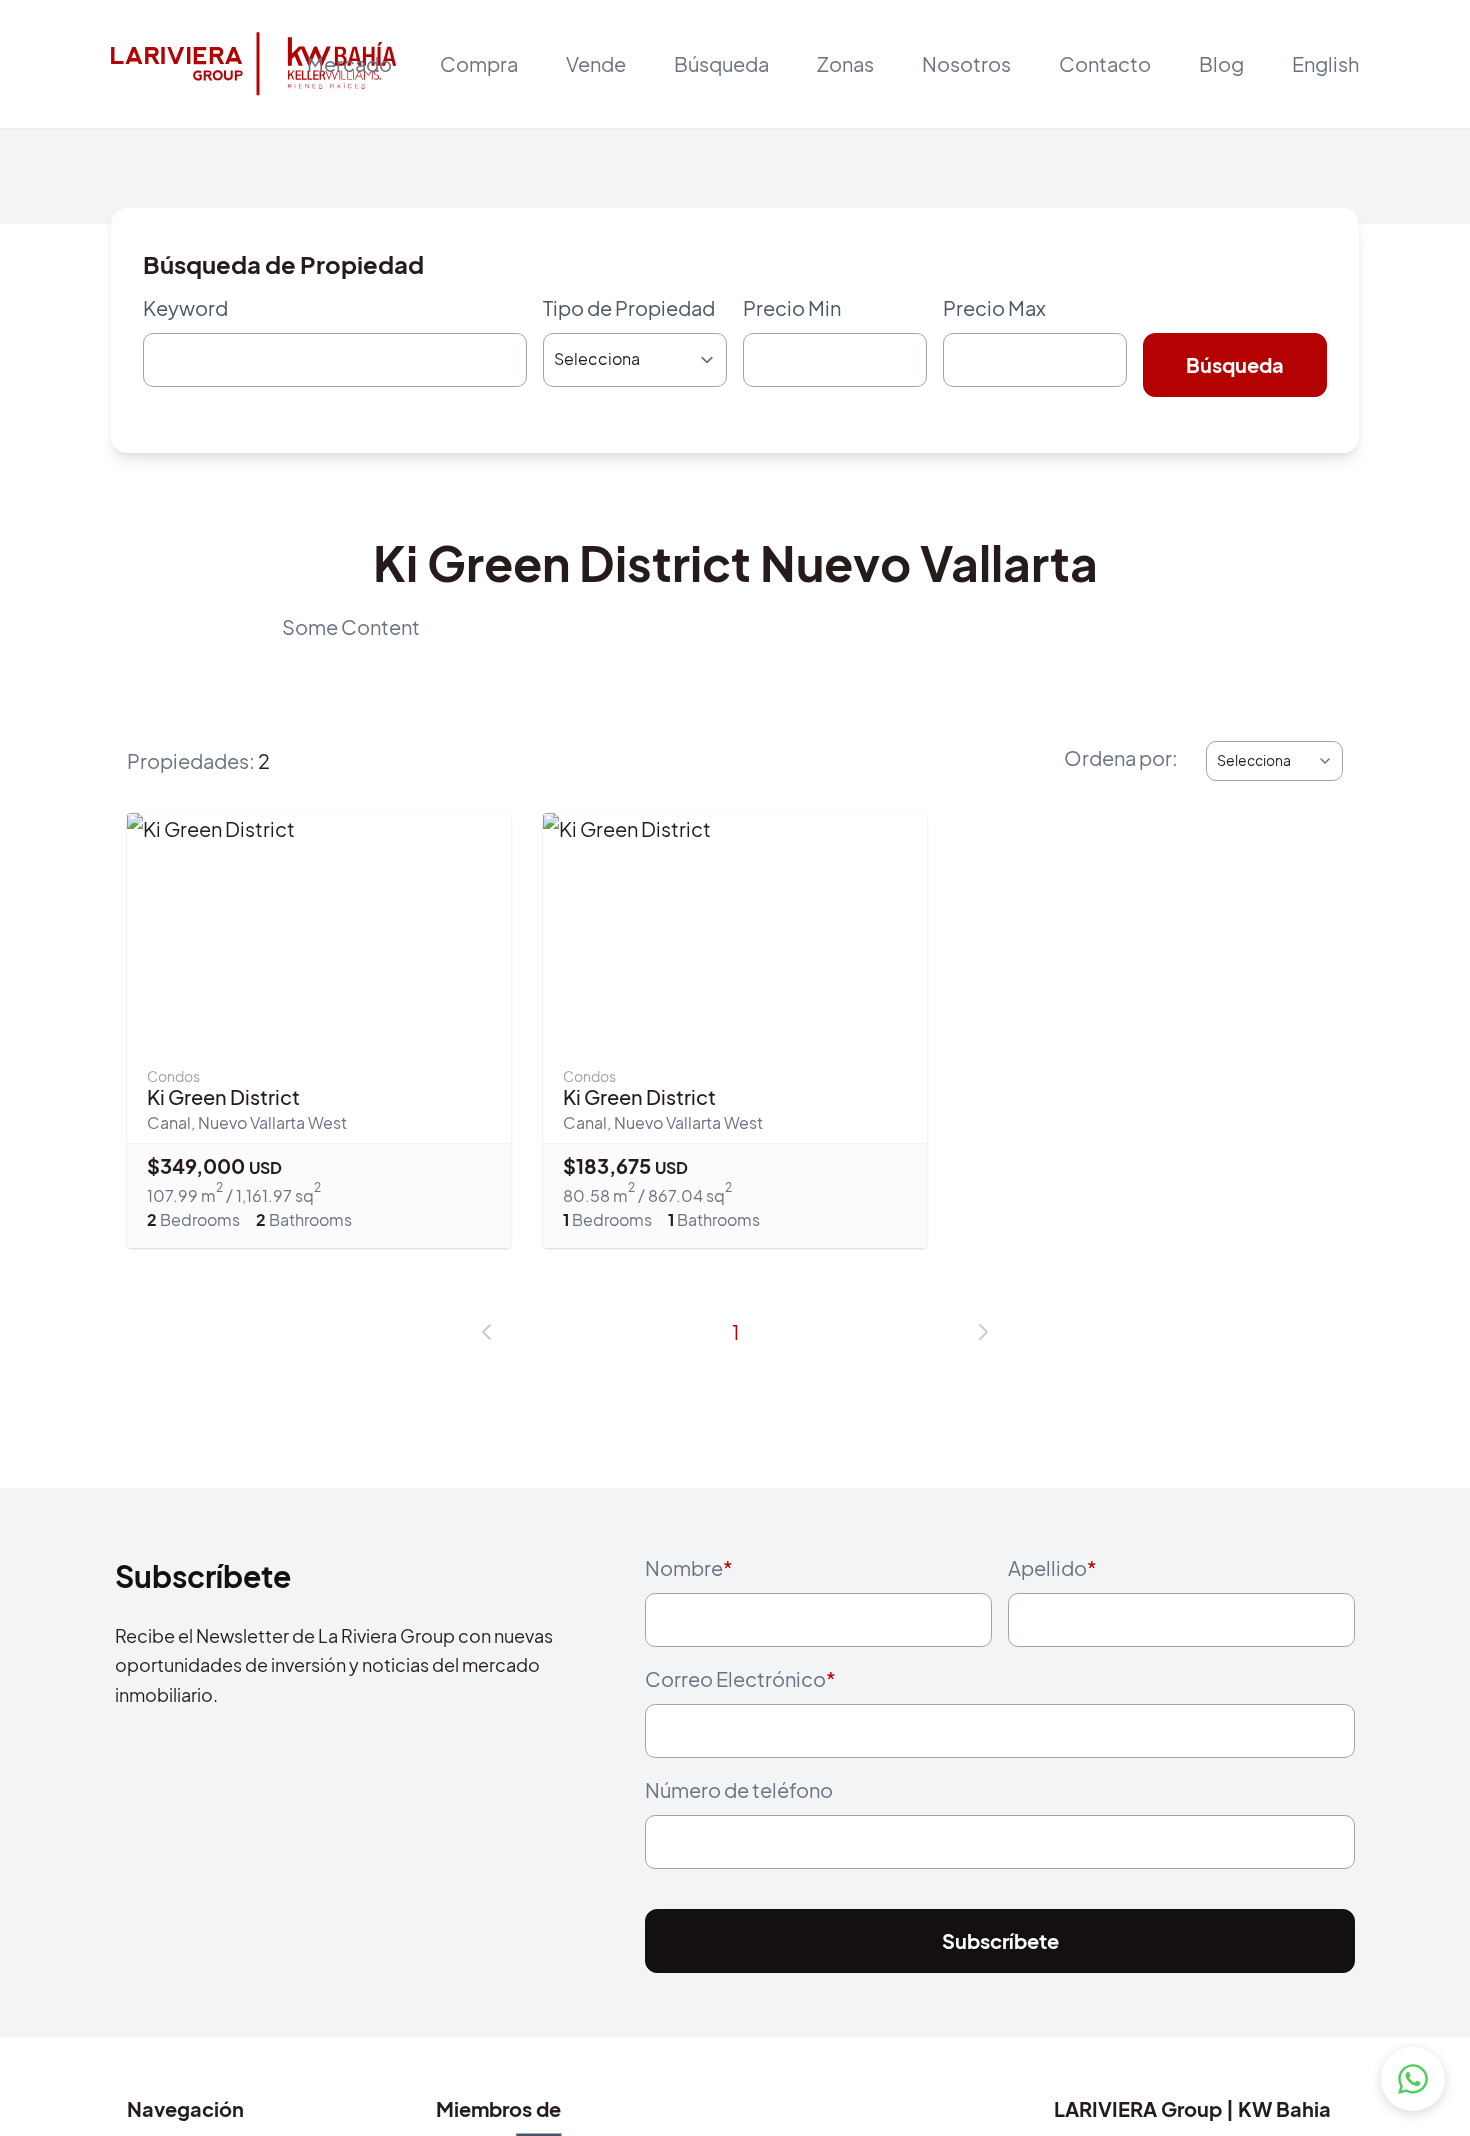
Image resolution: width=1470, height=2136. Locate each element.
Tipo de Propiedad (629, 307)
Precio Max (994, 307)
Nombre (689, 1575)
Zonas (845, 63)
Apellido (1052, 1575)
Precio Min (792, 307)
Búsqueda (721, 63)
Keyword (185, 307)
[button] (487, 1340)
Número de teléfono (739, 1816)
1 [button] (735, 1338)
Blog (1221, 63)
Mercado (349, 63)
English (1325, 63)
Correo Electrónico (740, 1695)
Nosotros (966, 63)
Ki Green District (223, 1104)
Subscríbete (1000, 1976)
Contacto (1105, 63)
